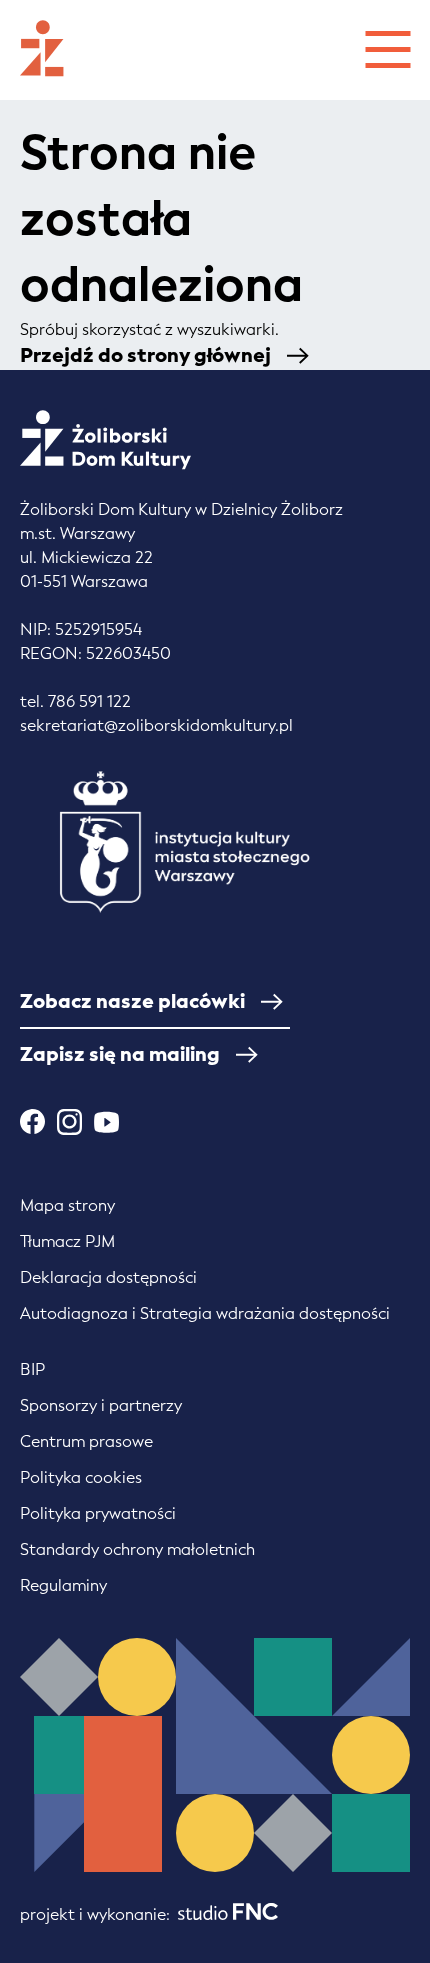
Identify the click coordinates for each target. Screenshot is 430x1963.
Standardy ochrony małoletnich (137, 1549)
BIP (32, 1369)
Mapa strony (67, 1205)
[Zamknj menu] (387, 46)
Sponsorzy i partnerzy (101, 1405)
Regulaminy (63, 1585)
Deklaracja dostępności (108, 1277)
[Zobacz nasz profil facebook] (32, 1121)
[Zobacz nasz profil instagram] (69, 1122)
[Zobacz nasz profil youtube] (106, 1121)
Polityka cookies (81, 1477)
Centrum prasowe (86, 1441)
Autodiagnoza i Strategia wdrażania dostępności (205, 1313)
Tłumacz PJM (67, 1241)
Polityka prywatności (98, 1513)
